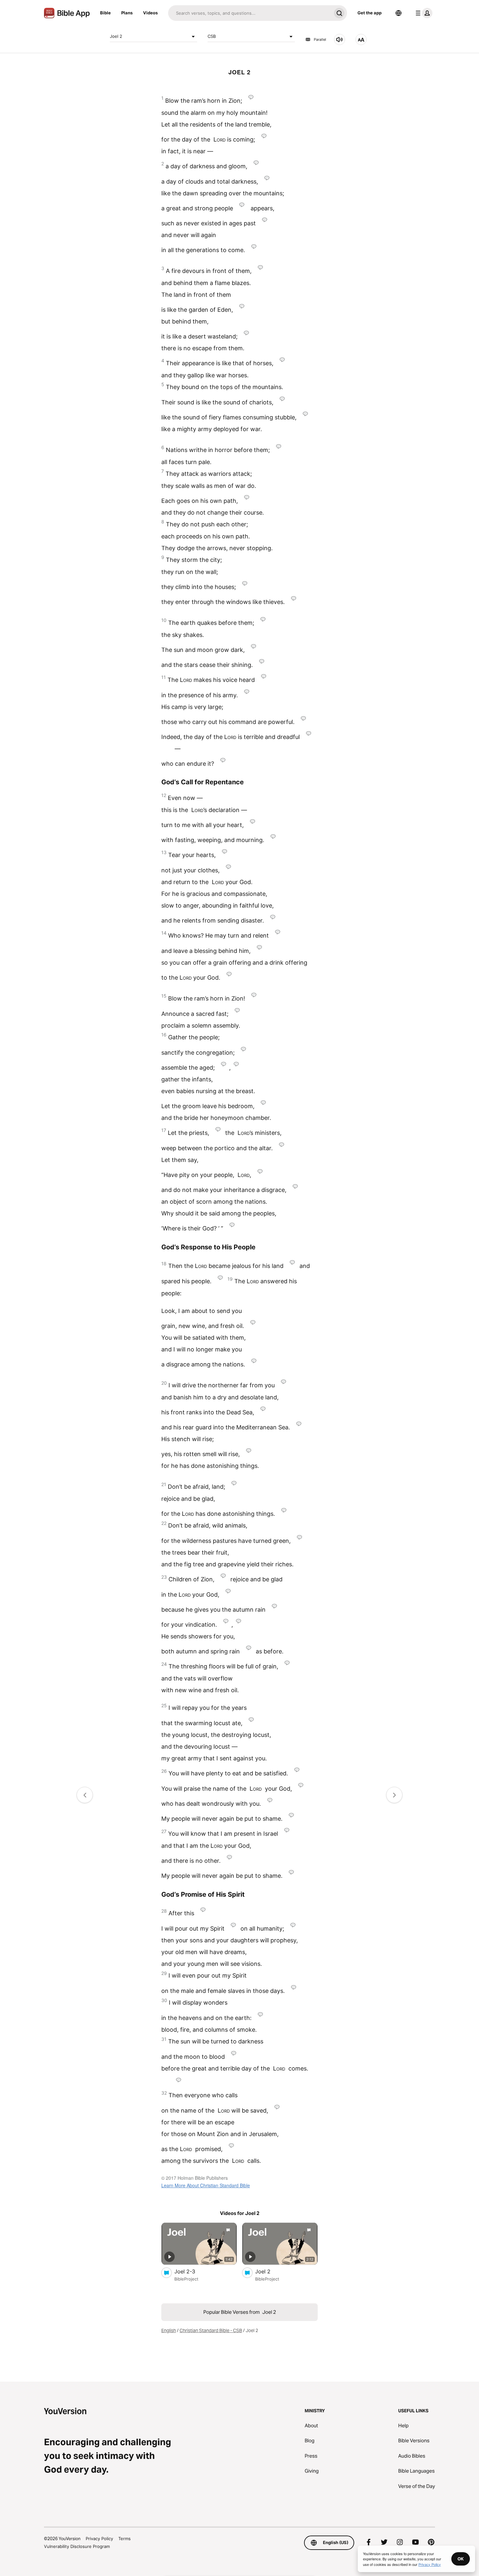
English (169, 2330)
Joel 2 (116, 36)
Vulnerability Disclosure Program (77, 2546)
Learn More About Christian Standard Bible (206, 2185)
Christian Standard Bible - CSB (211, 2330)
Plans (127, 13)
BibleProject (186, 2279)
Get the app (370, 13)
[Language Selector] (399, 13)
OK (461, 2559)
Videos (150, 13)
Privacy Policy (99, 2538)
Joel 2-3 (191, 2271)
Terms (124, 2538)
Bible (105, 13)
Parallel (320, 39)
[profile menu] (423, 13)
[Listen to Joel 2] (340, 39)
